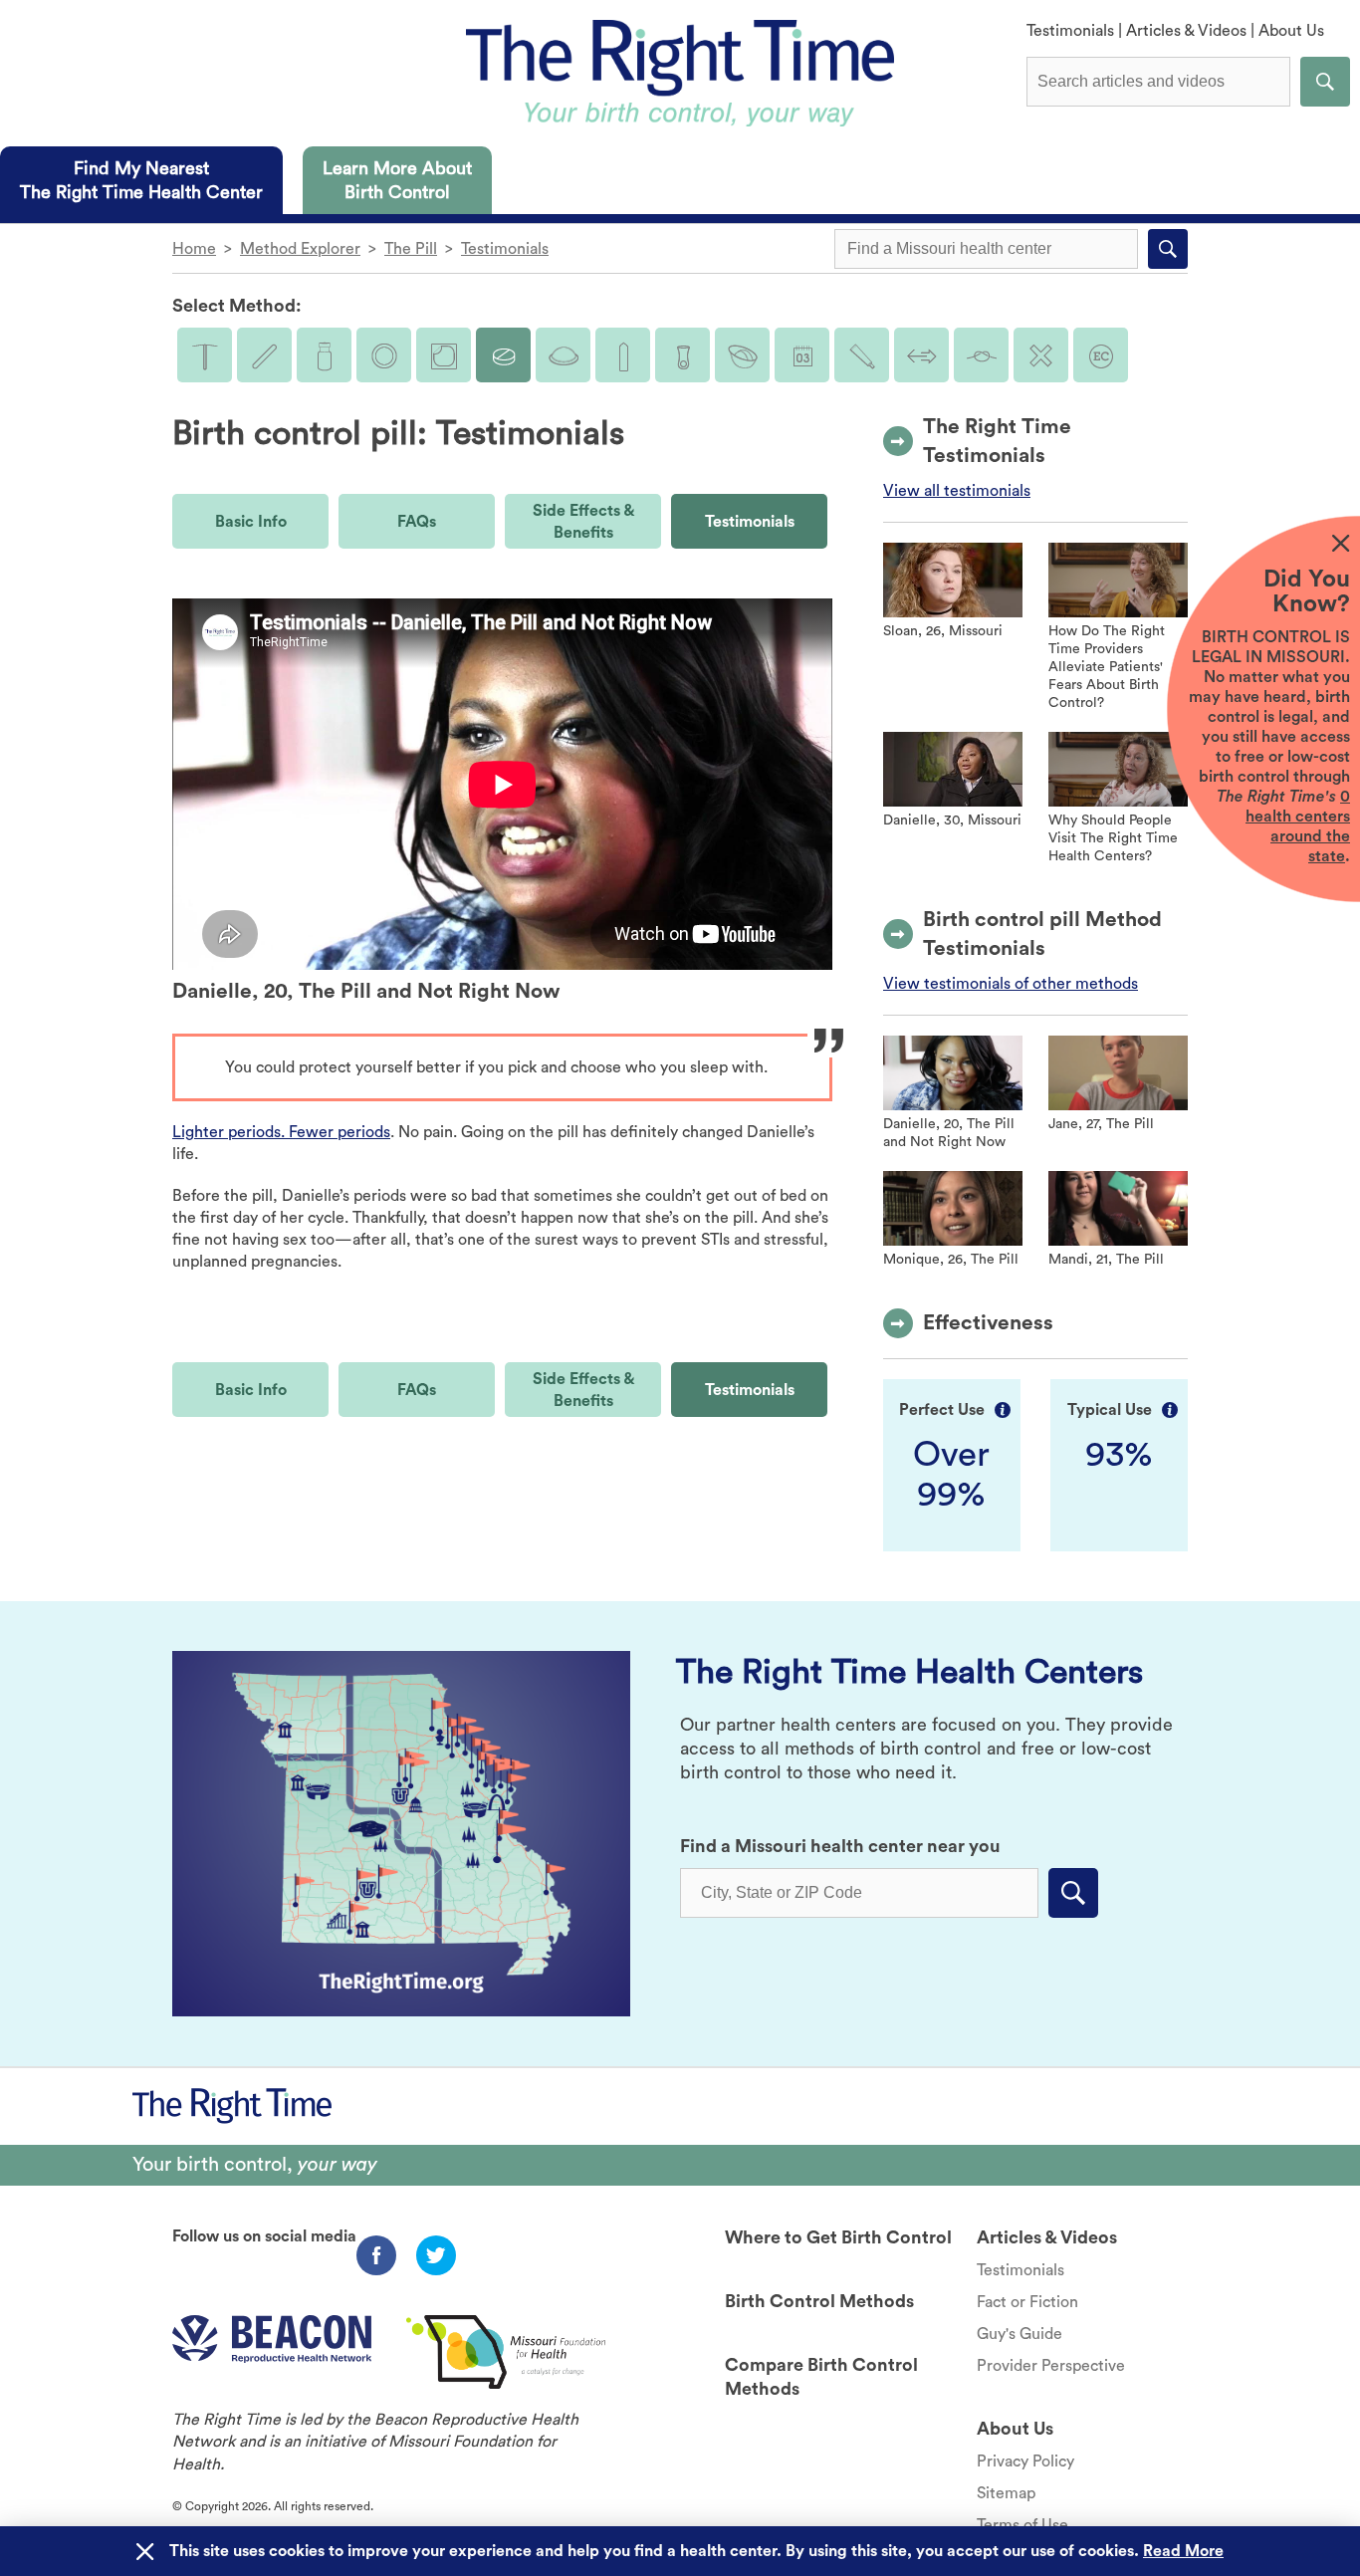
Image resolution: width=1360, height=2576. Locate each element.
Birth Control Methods (819, 2301)
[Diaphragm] (563, 355)
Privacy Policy (1025, 2461)
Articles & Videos (1186, 31)
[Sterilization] (981, 355)
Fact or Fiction (1027, 2302)
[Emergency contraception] (1101, 355)
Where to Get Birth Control (838, 2237)
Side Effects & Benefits (583, 522)
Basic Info (251, 522)
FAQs (417, 522)
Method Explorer (300, 249)
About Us (1291, 31)
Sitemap (1006, 2493)
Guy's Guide (1020, 2334)
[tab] (141, 180)
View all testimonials (957, 491)
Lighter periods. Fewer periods (281, 1132)
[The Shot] (324, 355)
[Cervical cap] (742, 355)
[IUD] (205, 355)
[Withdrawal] (921, 355)
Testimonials (1070, 31)
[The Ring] (384, 355)
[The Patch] (444, 355)
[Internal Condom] (682, 355)
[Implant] (264, 355)
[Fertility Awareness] (802, 355)
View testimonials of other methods (1011, 984)
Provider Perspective (1051, 2366)
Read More (1183, 2551)
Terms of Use (1022, 2525)
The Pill (411, 249)
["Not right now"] (1041, 355)
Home (194, 249)
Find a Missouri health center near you (840, 1846)
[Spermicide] (862, 355)
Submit (1325, 82)
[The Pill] (503, 355)
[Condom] (623, 355)
